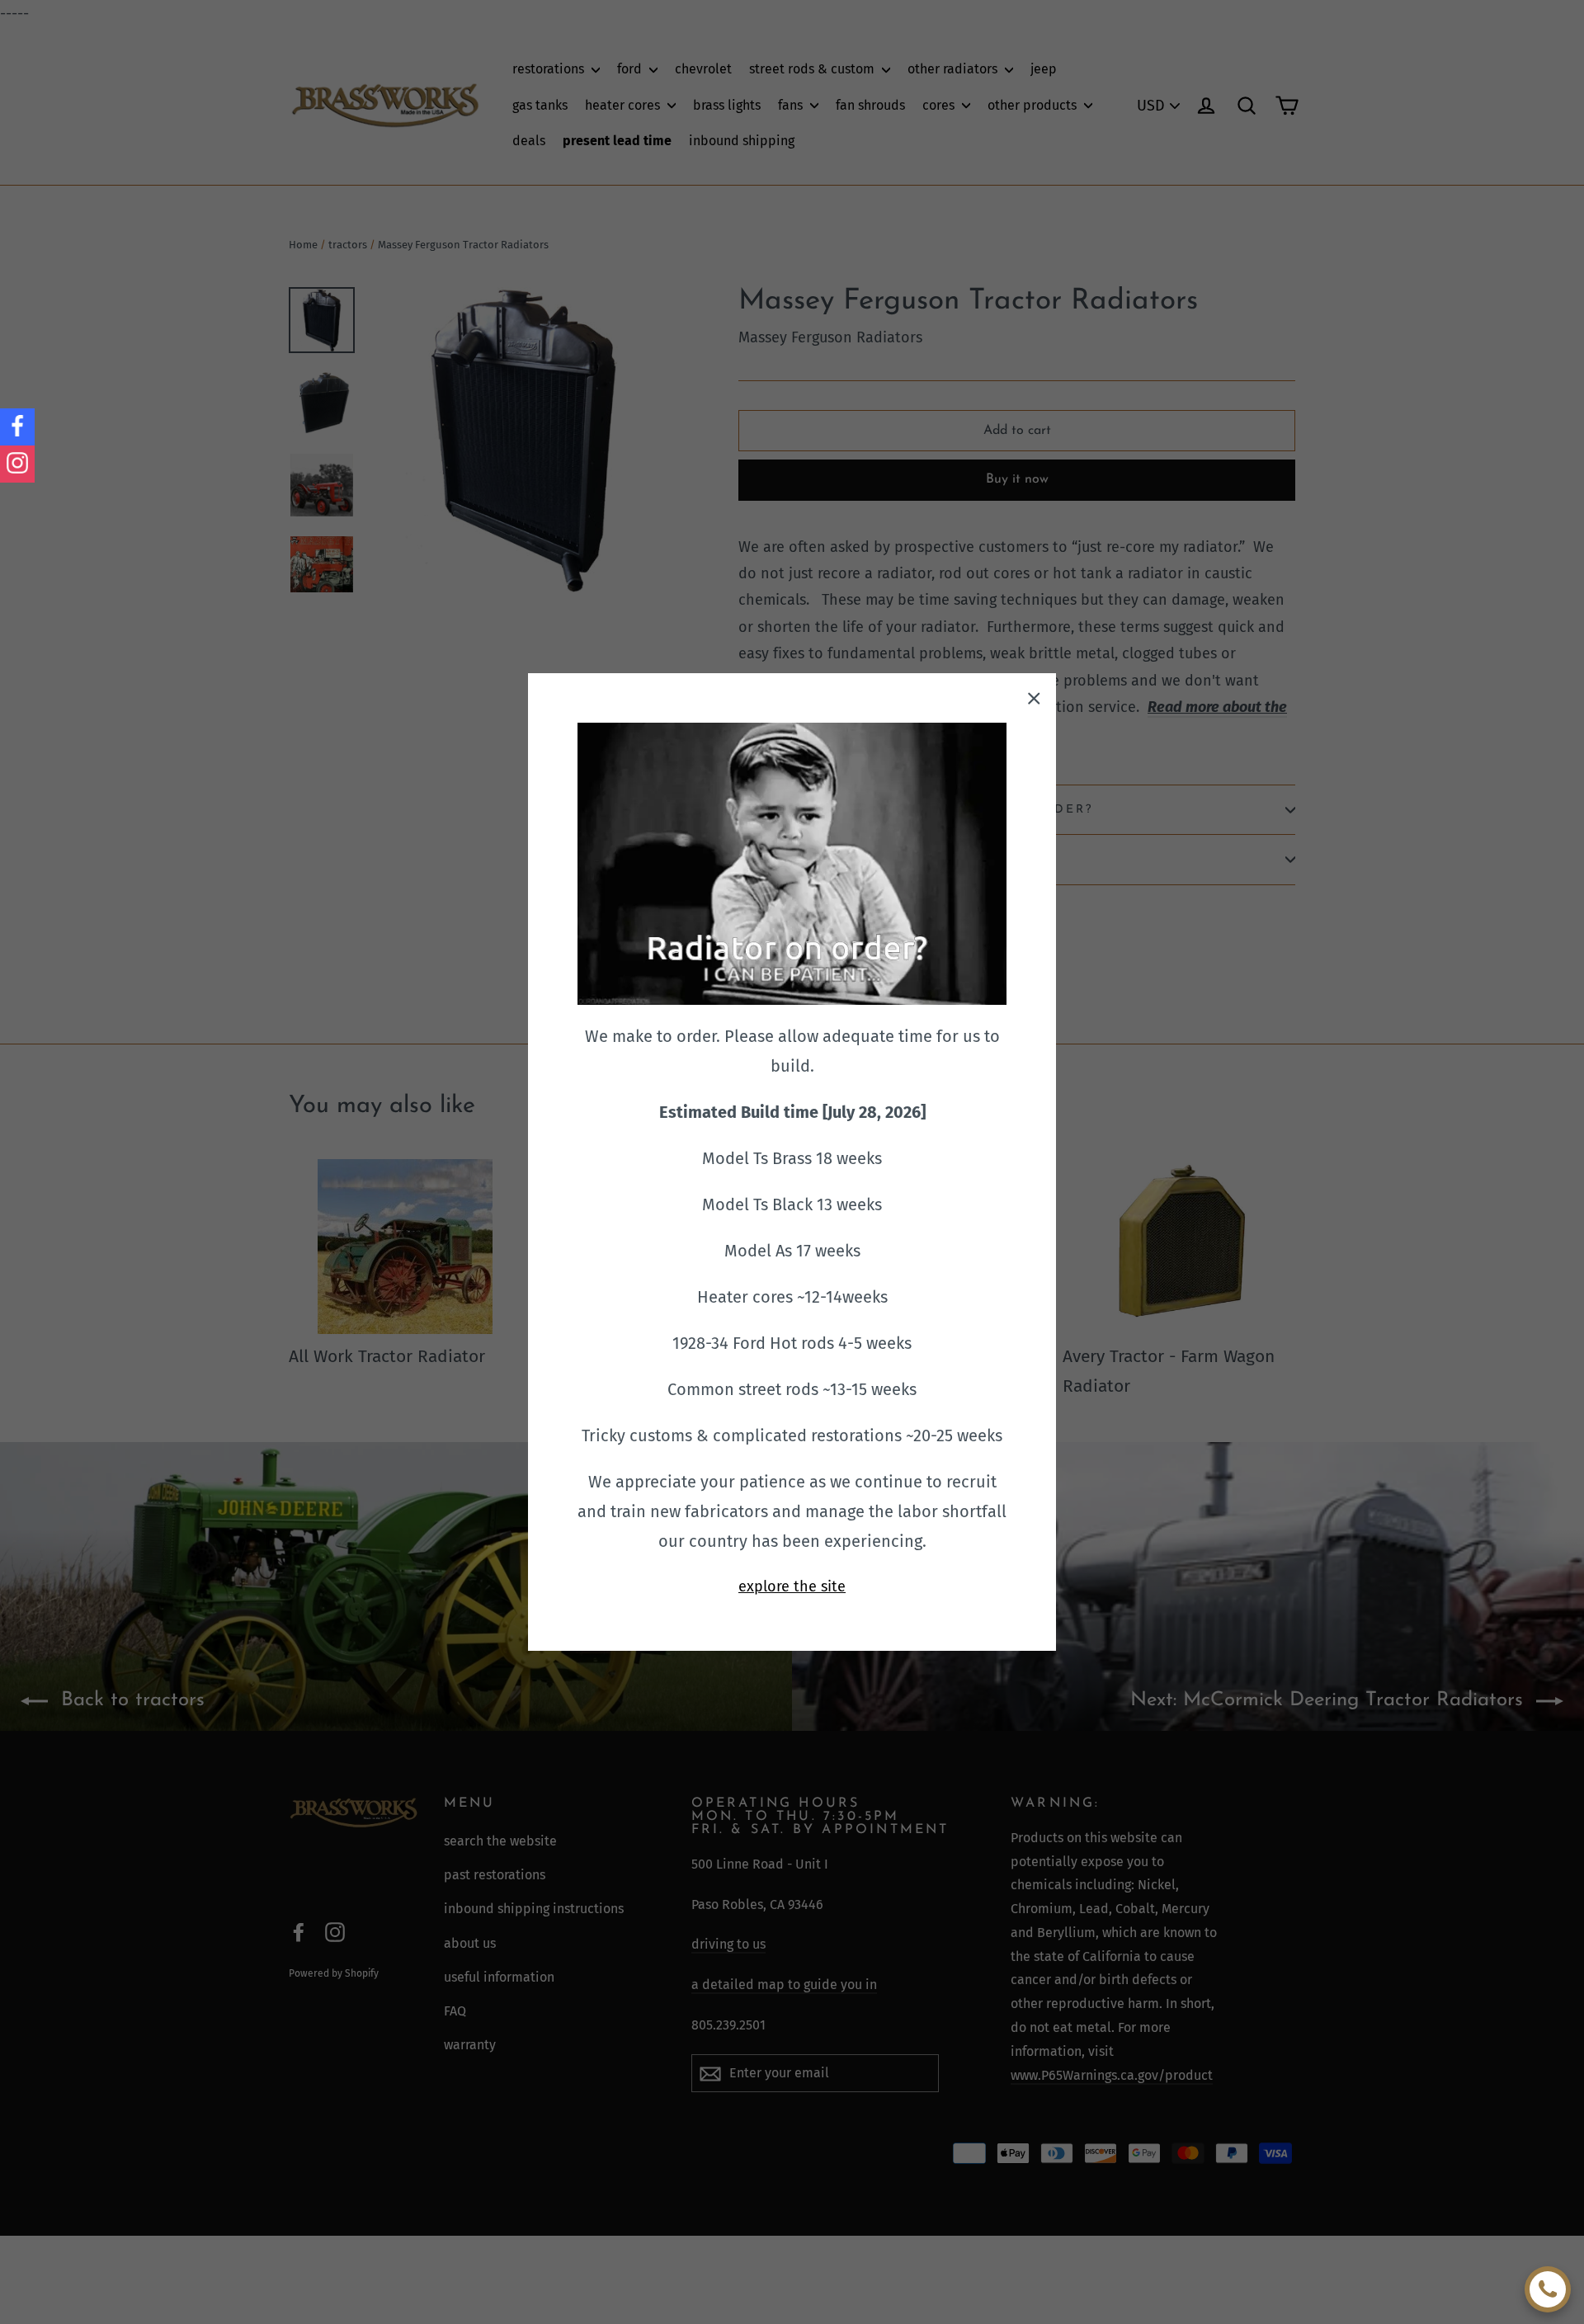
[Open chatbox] (1548, 2289)
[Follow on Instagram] (17, 464)
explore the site (792, 1586)
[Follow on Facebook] (17, 427)
